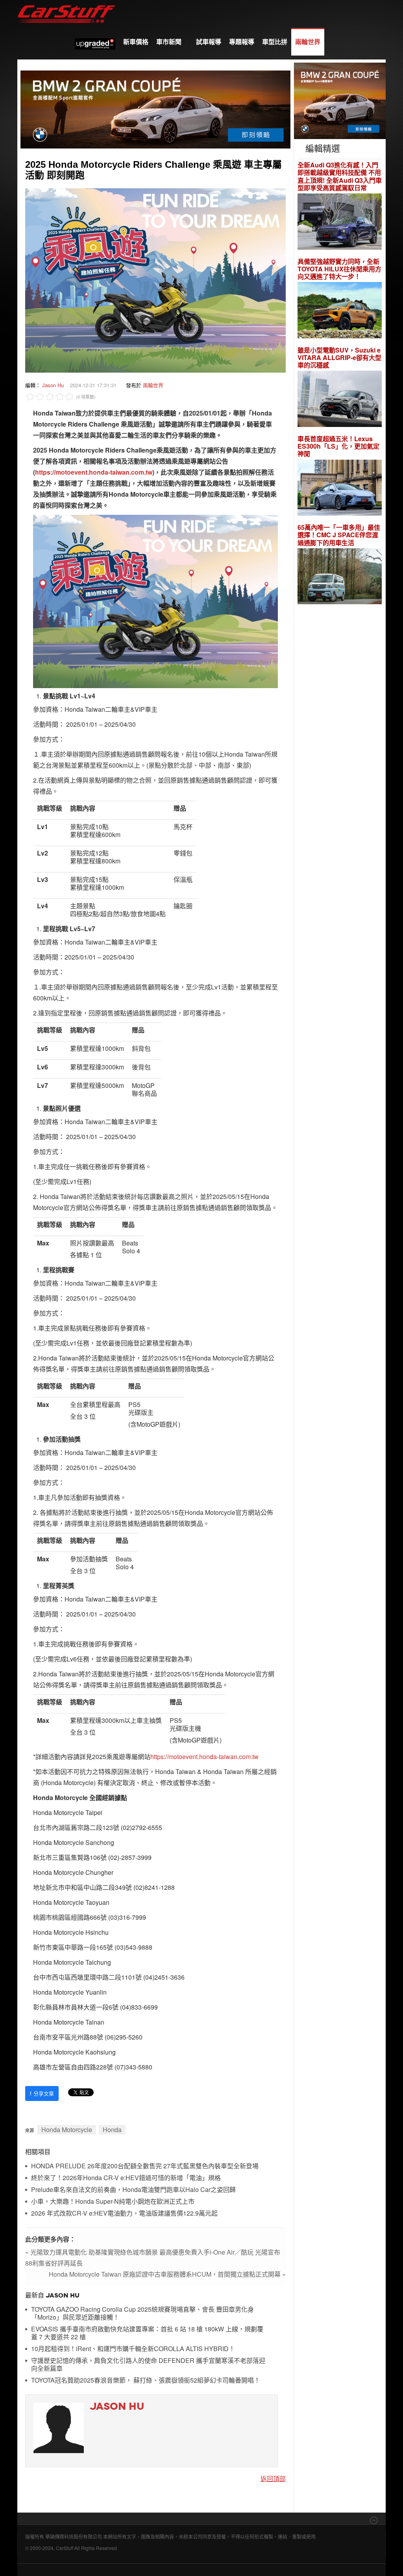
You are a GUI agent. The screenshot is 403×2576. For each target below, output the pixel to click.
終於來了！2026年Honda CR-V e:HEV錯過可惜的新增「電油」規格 (126, 2178)
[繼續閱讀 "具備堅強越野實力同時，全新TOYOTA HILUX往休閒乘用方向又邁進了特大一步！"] (340, 311)
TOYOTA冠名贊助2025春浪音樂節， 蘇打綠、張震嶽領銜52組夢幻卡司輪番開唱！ (146, 2380)
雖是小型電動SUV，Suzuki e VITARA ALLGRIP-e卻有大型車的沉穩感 (339, 358)
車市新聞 (170, 42)
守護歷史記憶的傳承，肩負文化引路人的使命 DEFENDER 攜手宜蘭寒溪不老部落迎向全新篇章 (148, 2365)
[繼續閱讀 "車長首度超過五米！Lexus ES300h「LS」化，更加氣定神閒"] (340, 489)
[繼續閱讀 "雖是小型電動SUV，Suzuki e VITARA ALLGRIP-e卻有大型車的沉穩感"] (340, 400)
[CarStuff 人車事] (67, 4)
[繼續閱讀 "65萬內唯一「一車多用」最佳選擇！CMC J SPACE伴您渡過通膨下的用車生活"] (340, 577)
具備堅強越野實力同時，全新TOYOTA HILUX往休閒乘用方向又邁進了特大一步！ (339, 269)
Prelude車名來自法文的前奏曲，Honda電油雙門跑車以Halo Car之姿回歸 (133, 2190)
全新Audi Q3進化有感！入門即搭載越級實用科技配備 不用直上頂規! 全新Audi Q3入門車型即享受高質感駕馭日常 (340, 176)
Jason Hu (53, 385)
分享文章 (42, 2093)
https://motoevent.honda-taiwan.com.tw (94, 472)
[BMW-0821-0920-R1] (340, 100)
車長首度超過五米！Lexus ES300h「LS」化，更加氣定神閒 (338, 446)
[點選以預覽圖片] (155, 279)
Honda (112, 2130)
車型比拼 (275, 42)
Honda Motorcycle (67, 2130)
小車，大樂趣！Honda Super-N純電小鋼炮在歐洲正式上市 (113, 2202)
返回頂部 (273, 2479)
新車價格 (136, 42)
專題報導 (242, 42)
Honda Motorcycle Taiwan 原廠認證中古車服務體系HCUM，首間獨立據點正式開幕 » (167, 2274)
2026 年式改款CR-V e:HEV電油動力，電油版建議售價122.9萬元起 (124, 2213)
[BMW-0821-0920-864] (155, 109)
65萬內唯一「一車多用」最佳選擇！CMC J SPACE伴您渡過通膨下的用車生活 (339, 535)
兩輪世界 (308, 42)
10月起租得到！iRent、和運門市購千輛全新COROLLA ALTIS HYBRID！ (133, 2349)
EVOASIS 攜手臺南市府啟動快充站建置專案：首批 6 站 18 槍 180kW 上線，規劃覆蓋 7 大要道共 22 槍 (147, 2333)
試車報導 (209, 42)
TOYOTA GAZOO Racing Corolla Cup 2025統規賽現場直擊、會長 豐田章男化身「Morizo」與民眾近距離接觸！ (142, 2313)
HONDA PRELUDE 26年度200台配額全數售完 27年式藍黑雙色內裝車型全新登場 (145, 2166)
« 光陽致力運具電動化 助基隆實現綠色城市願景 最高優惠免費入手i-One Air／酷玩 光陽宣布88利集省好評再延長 (153, 2258)
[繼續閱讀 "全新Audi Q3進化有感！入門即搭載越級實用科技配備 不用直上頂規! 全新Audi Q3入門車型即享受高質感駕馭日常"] (340, 222)
